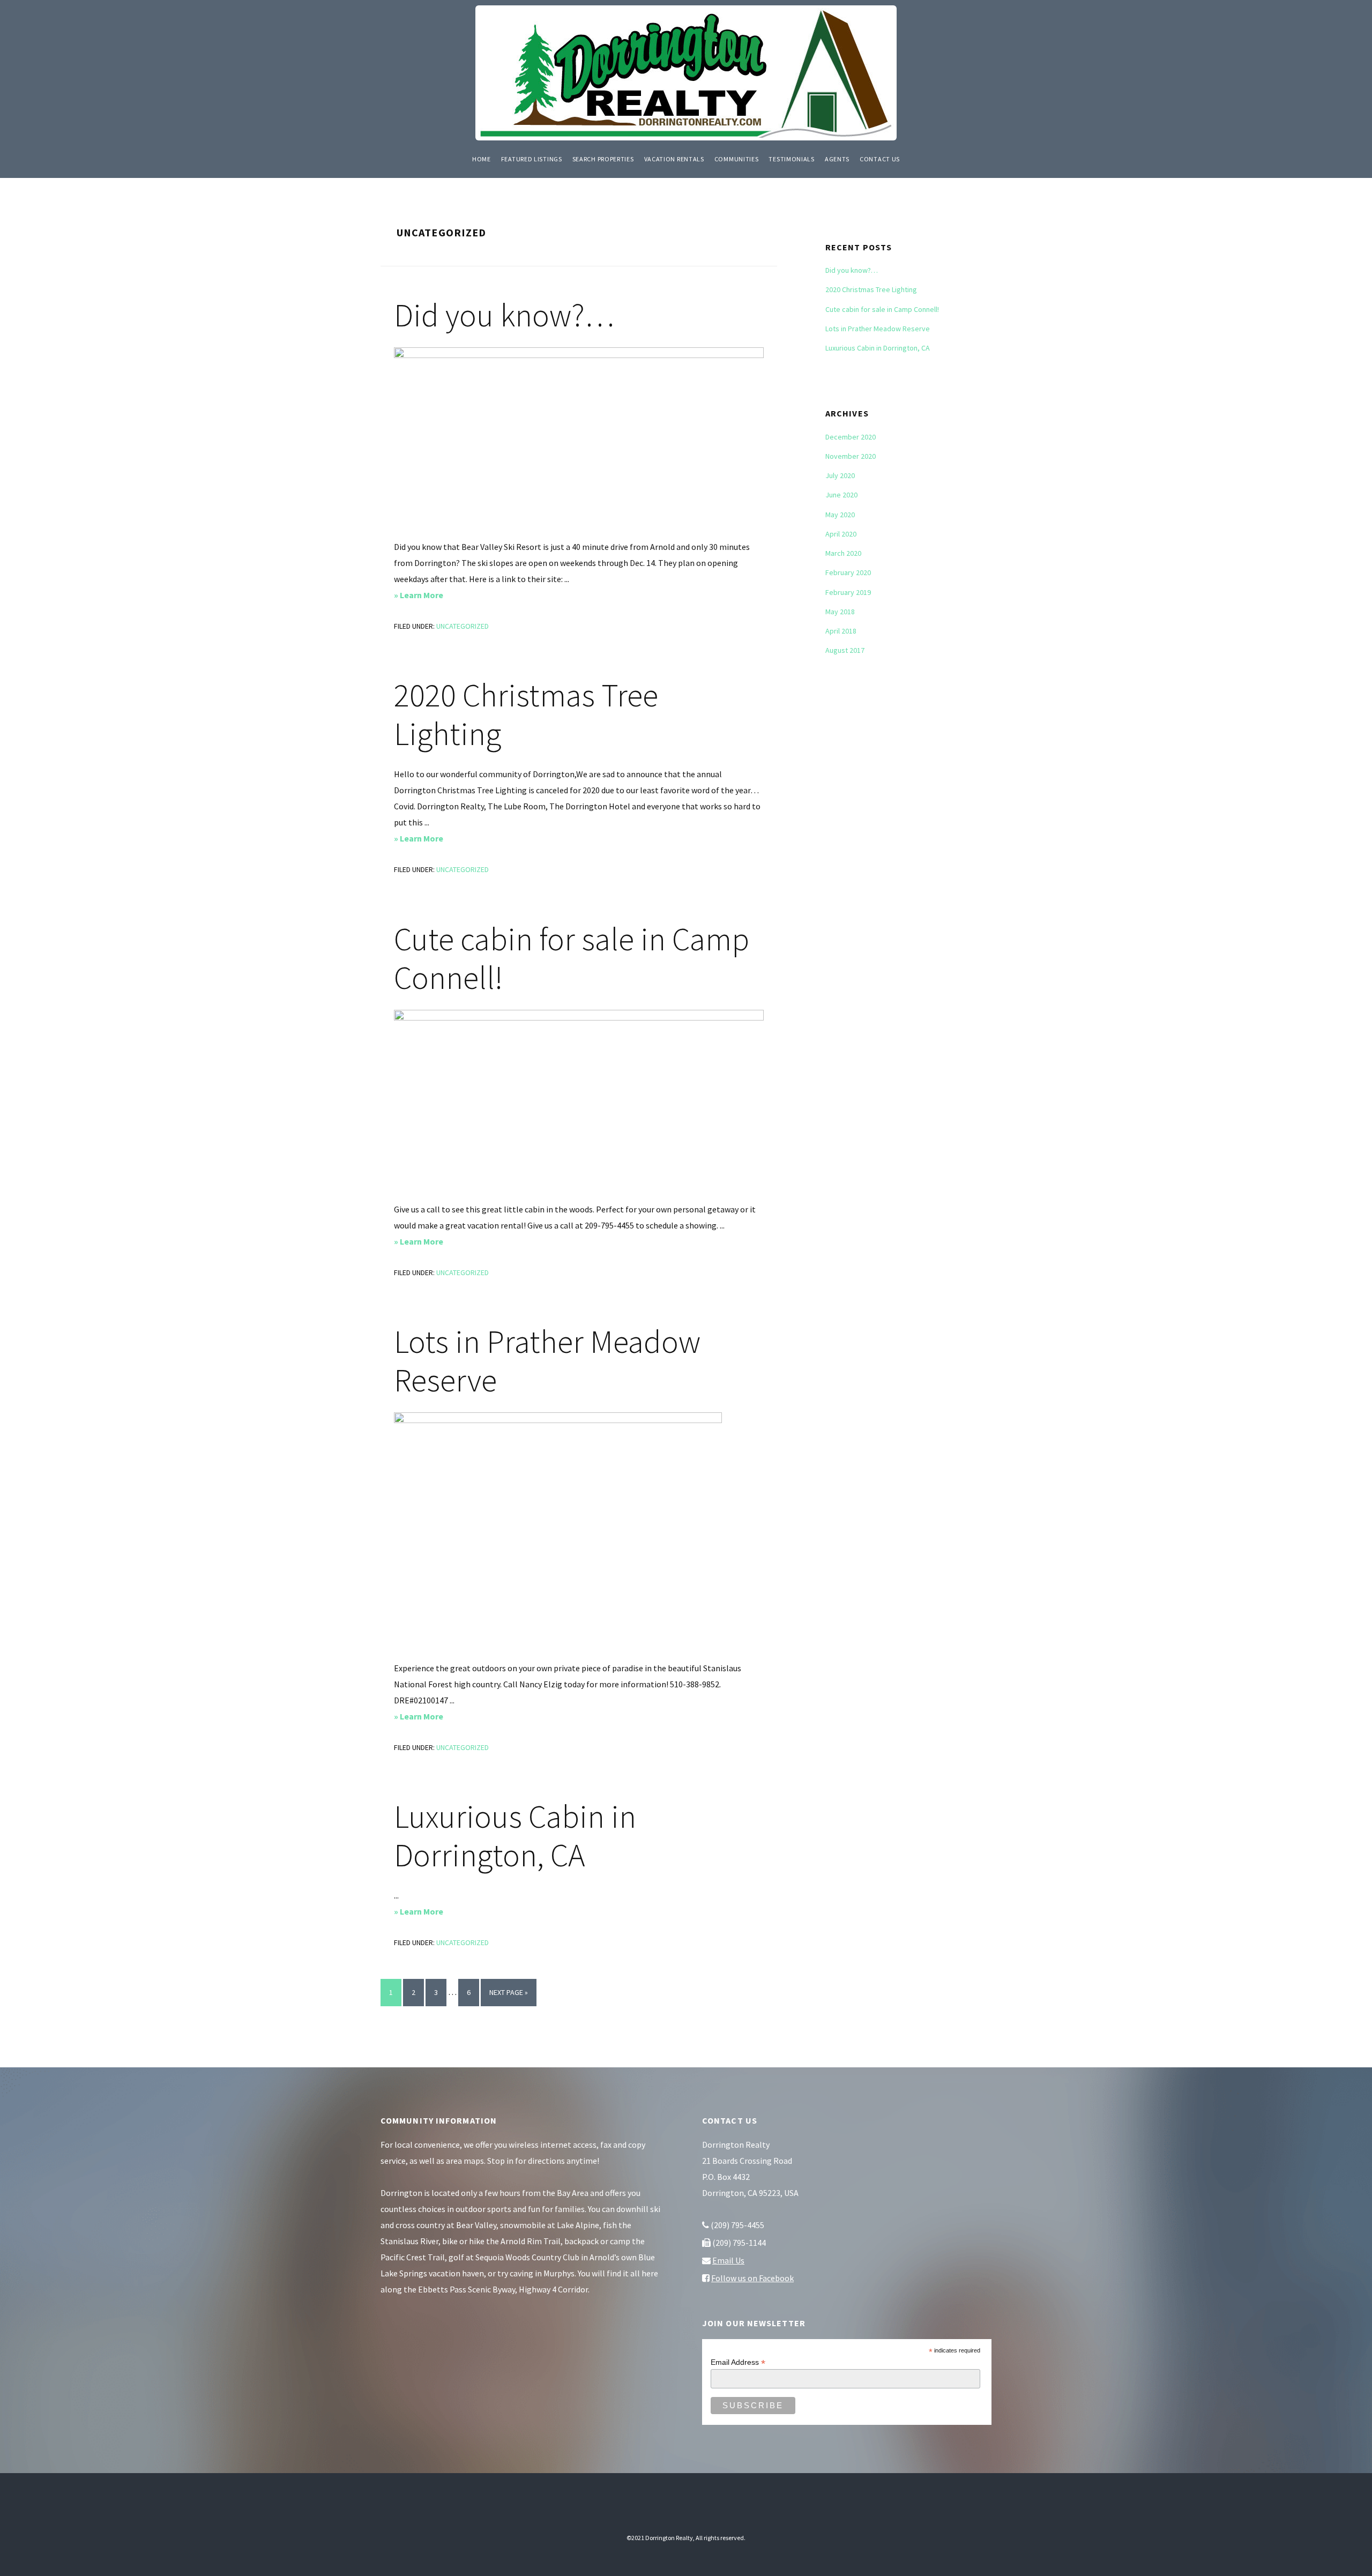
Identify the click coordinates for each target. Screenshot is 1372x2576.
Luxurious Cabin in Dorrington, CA (515, 1836)
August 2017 (845, 650)
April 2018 (841, 631)
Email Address (738, 2362)
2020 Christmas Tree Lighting (526, 714)
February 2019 (848, 592)
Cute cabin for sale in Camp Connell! (572, 958)
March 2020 (843, 553)
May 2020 (840, 515)
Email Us (728, 2260)
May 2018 (840, 612)
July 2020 (840, 475)
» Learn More (436, 596)
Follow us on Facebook (752, 2278)
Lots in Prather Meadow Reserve (547, 1361)
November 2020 (851, 456)
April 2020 (841, 534)
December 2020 (851, 437)
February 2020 (848, 572)
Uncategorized (463, 626)
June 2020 (841, 495)
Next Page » (509, 1997)
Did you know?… (504, 315)
